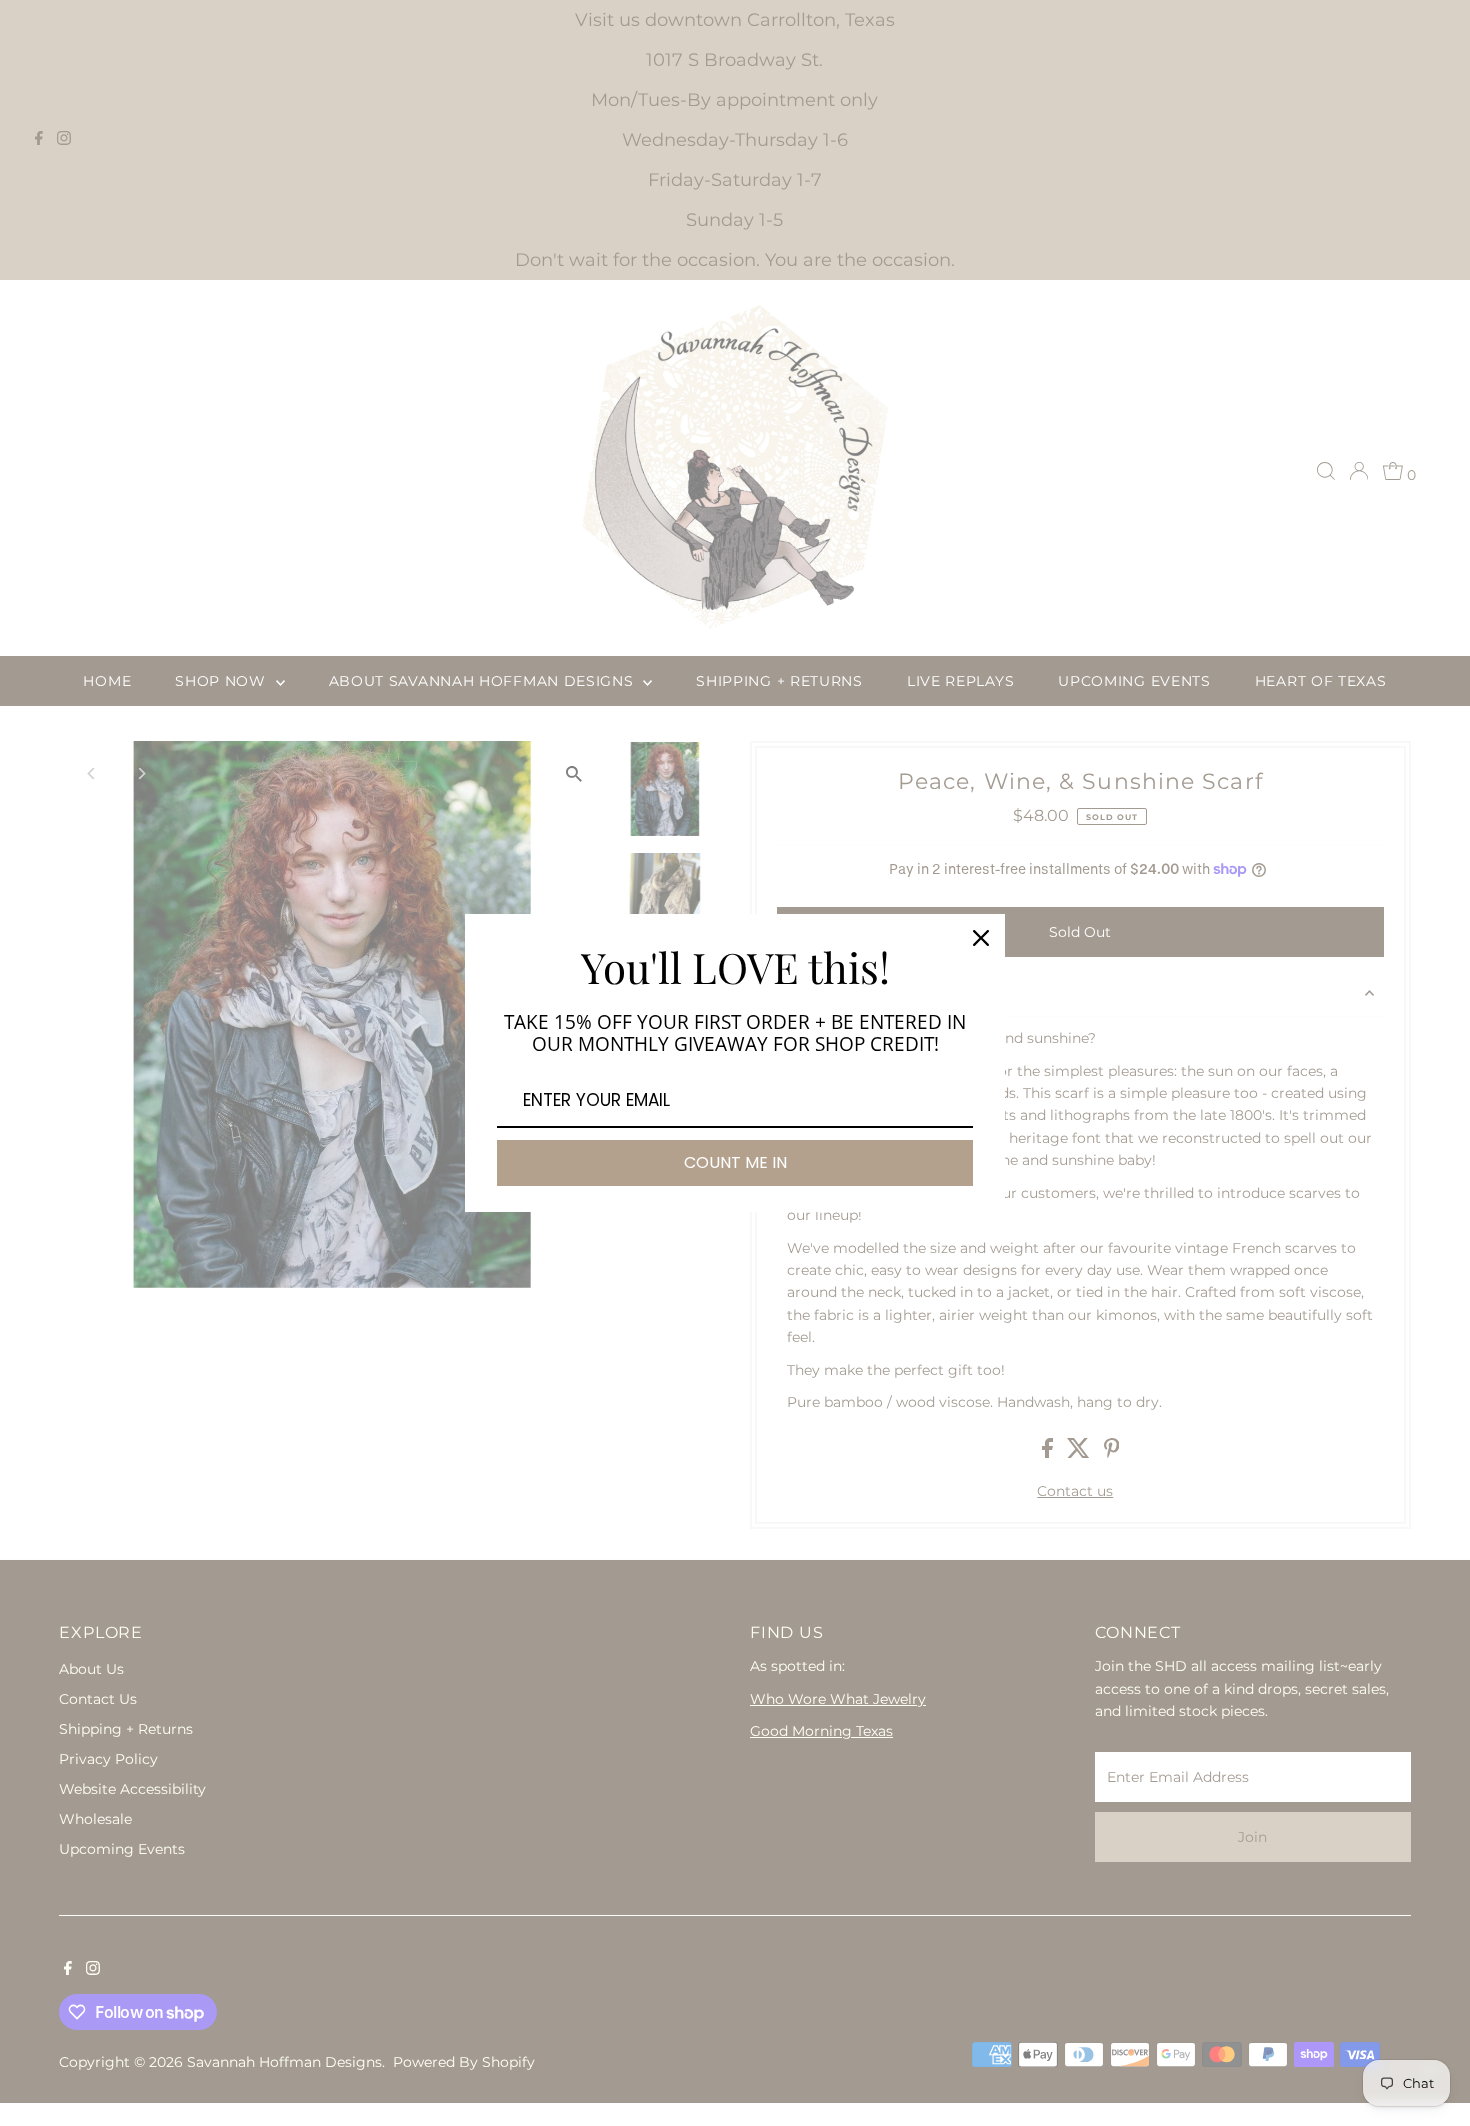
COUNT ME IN (735, 1162)
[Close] (981, 938)
